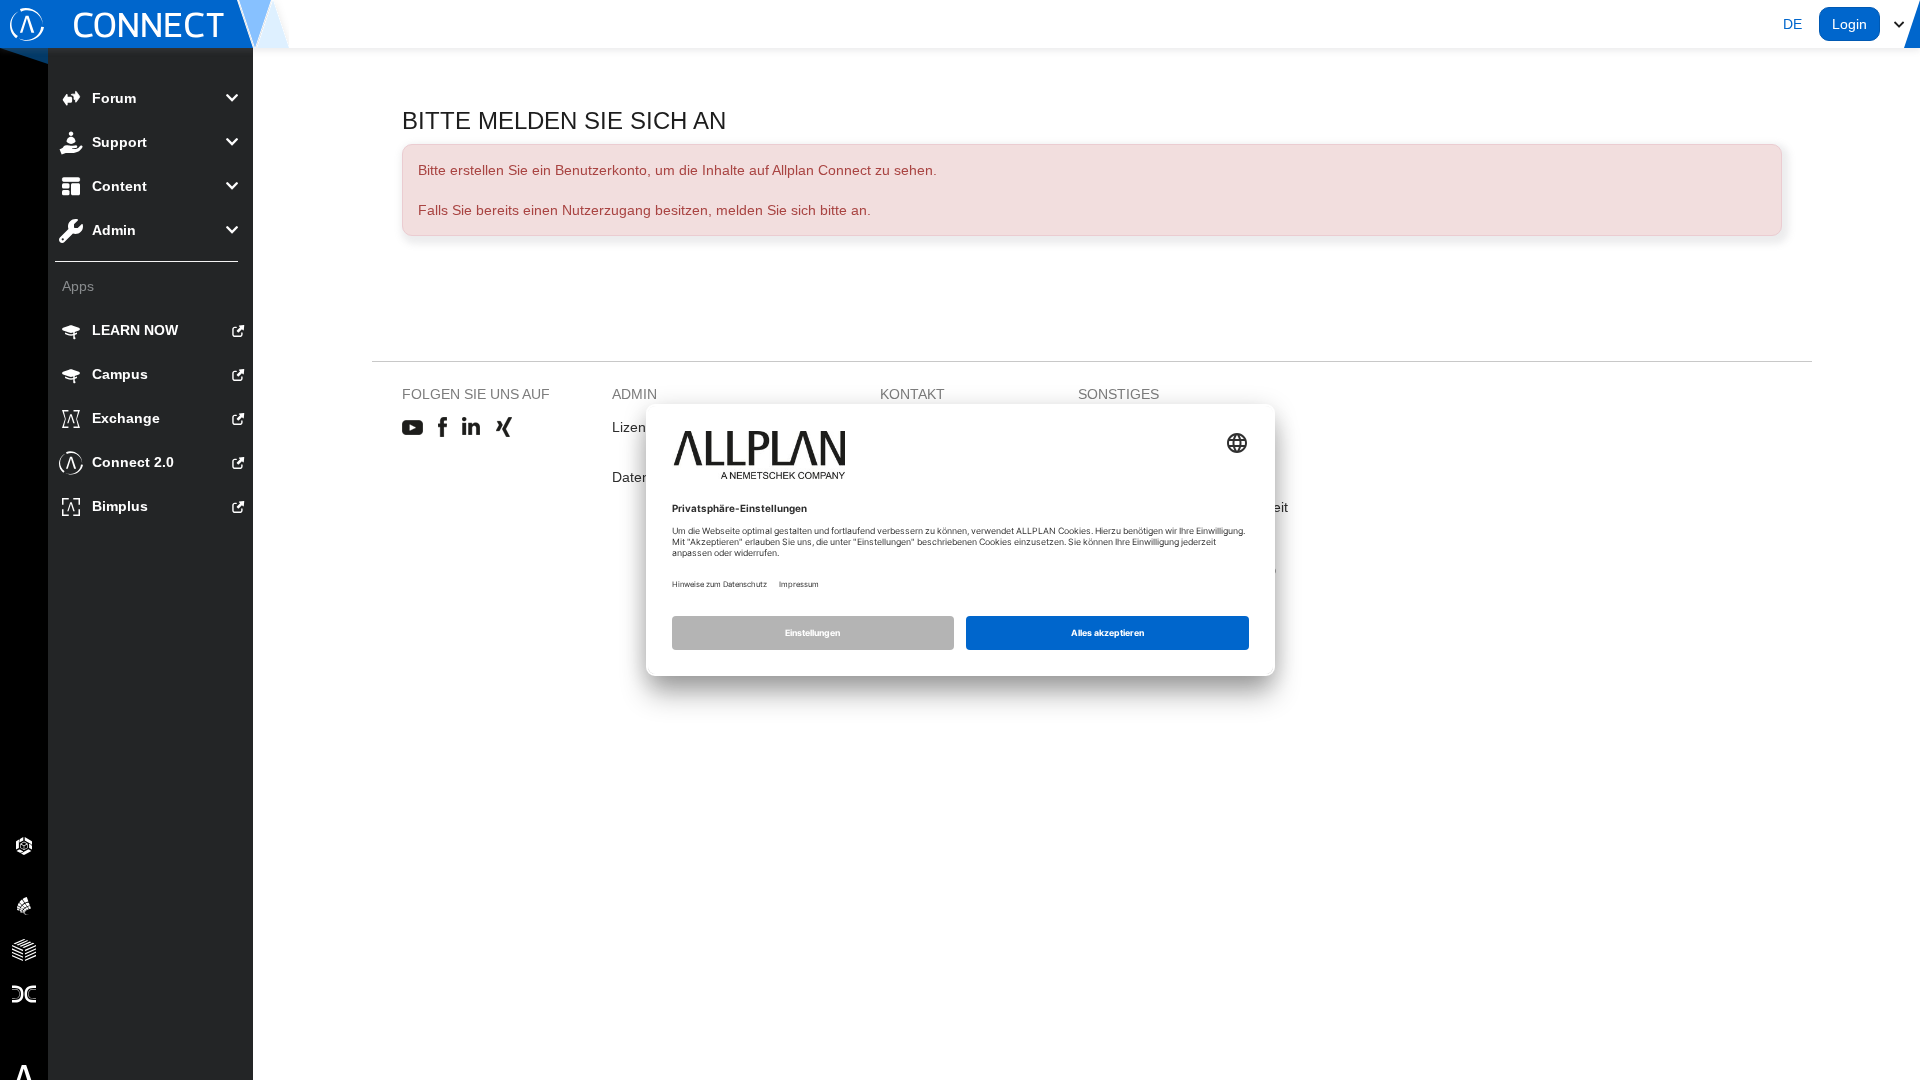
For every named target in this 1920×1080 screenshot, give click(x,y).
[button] (1792, 24)
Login (1849, 24)
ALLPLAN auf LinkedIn (471, 428)
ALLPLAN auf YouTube (412, 428)
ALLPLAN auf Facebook (442, 428)
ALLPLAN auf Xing (504, 428)
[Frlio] (24, 949)
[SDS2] (24, 845)
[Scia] (24, 905)
